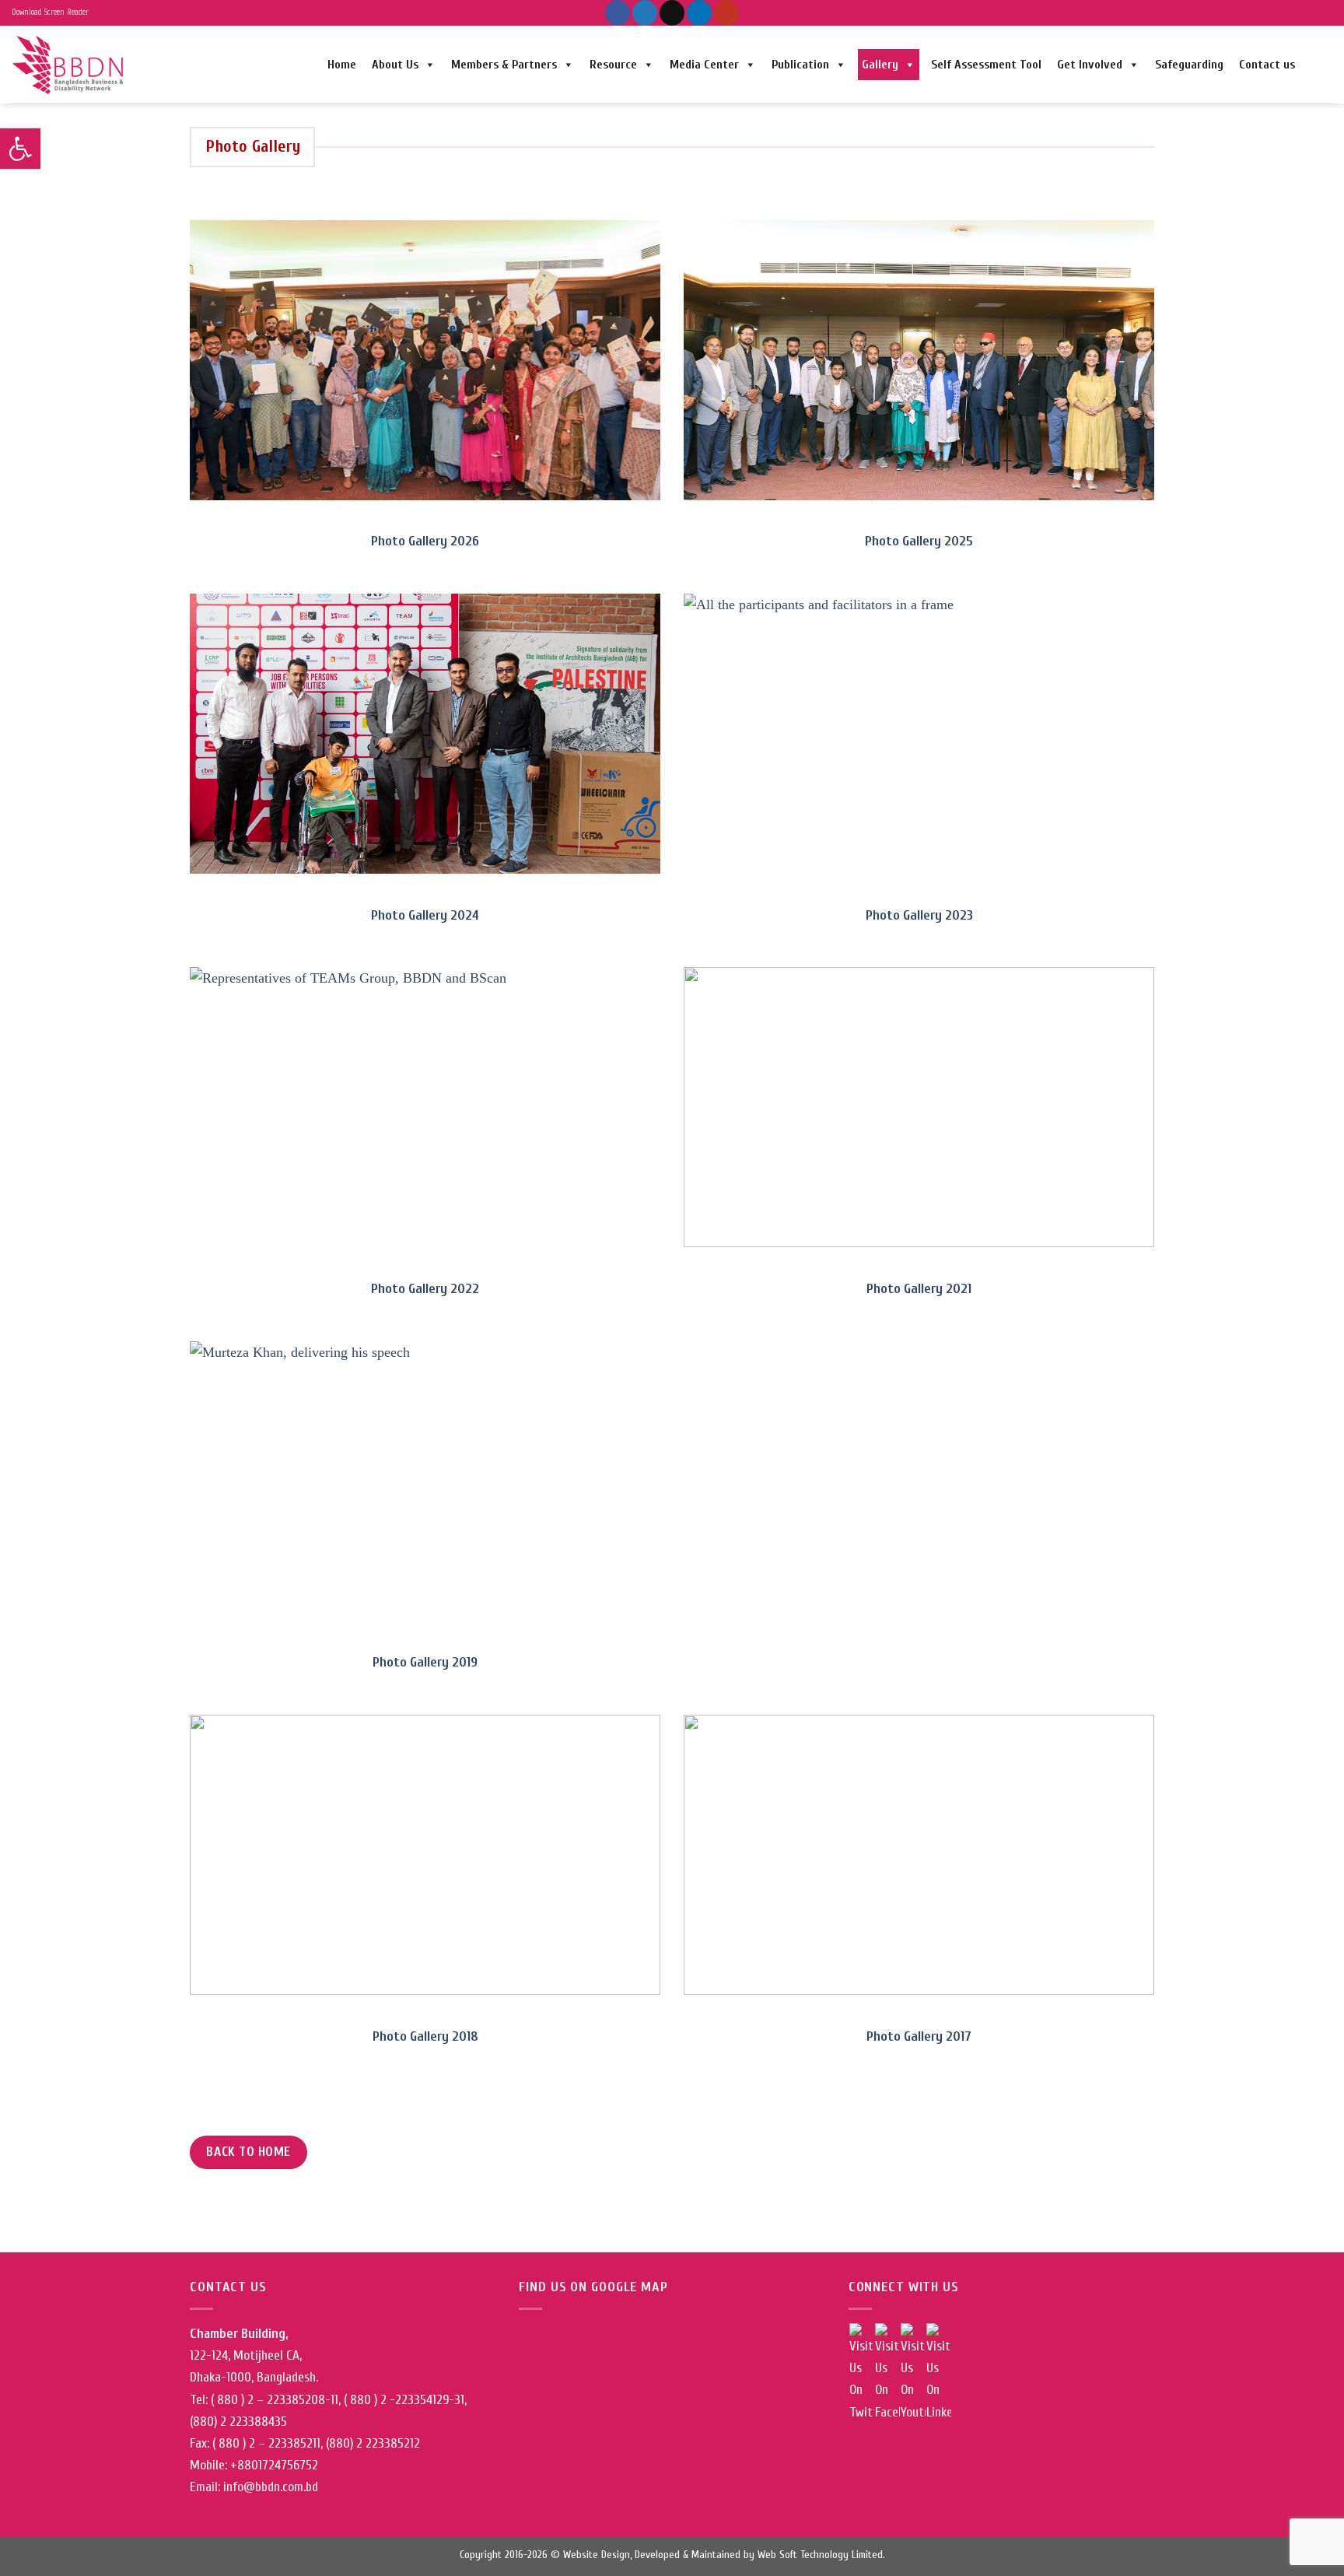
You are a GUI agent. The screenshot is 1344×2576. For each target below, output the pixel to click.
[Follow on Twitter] (645, 13)
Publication (800, 65)
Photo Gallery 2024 (425, 915)
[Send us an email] (672, 13)
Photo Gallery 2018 (425, 2036)
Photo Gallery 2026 (425, 541)
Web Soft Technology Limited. (821, 2555)
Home (342, 65)
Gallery (880, 65)
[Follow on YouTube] (726, 13)
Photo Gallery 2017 (919, 2036)
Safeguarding (1189, 65)
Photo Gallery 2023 (919, 915)
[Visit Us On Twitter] (861, 2373)
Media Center (704, 65)
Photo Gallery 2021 (919, 1289)
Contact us (1267, 65)
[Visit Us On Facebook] (887, 2373)
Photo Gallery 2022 (425, 1289)
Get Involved (1090, 65)
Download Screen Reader (50, 12)
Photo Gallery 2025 (919, 541)
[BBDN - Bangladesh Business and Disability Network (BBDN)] (70, 64)
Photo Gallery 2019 (425, 1662)
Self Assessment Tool (986, 65)
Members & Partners (504, 65)
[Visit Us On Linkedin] (938, 2373)
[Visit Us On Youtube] (913, 2373)
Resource (613, 65)
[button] (20, 149)
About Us (395, 65)
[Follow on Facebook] (618, 13)
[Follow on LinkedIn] (699, 13)
